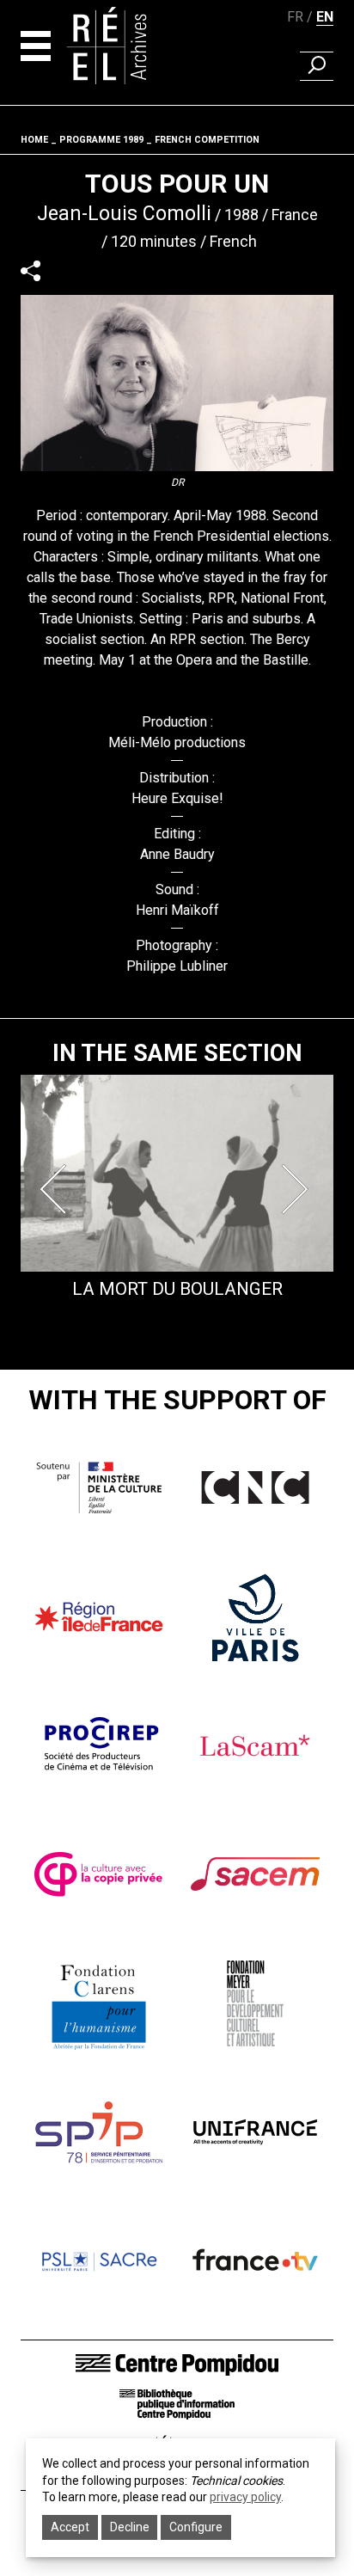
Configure (196, 2527)
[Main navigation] (36, 46)
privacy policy (245, 2497)
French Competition (207, 140)
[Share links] (31, 270)
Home (34, 140)
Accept (70, 2527)
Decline (130, 2527)
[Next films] (297, 1189)
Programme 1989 (101, 140)
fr (295, 17)
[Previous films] (57, 1189)
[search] (317, 66)
